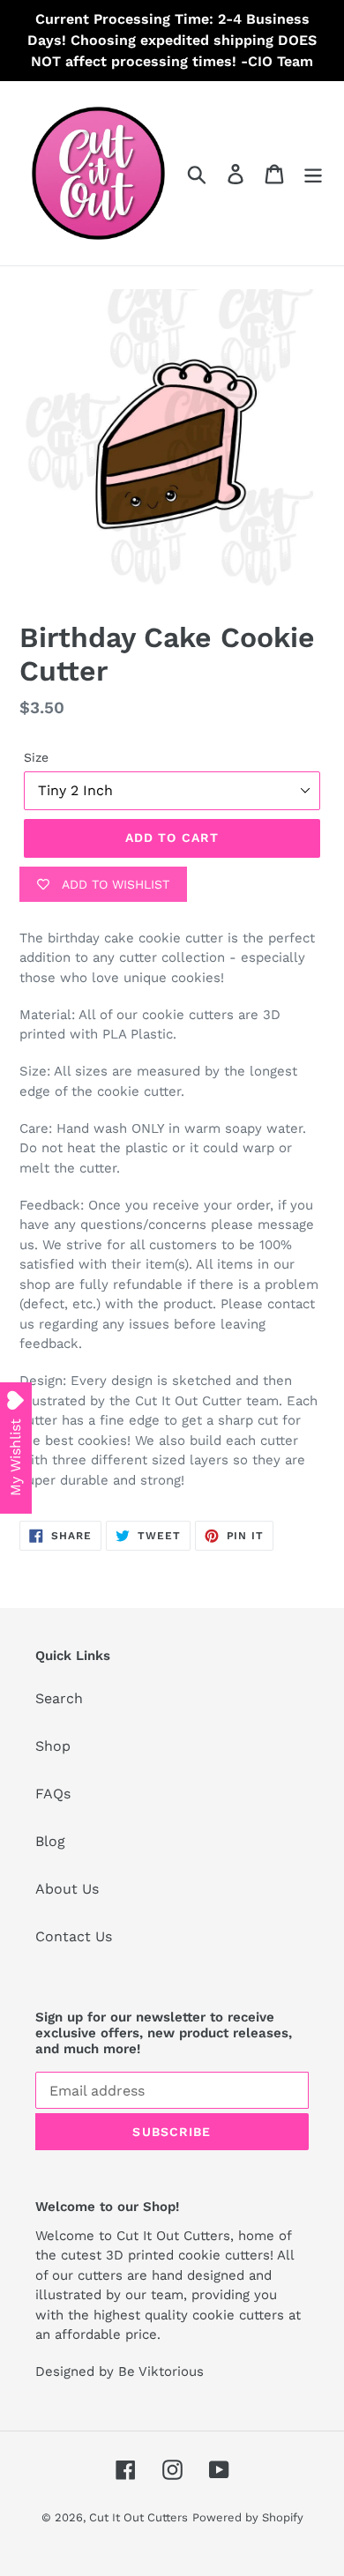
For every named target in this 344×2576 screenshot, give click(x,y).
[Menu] (313, 173)
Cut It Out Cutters (138, 2517)
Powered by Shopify (248, 2517)
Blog (50, 1841)
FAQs (53, 1794)
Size (36, 757)
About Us (67, 1889)
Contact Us (74, 1936)
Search (59, 1698)
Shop (53, 1746)
